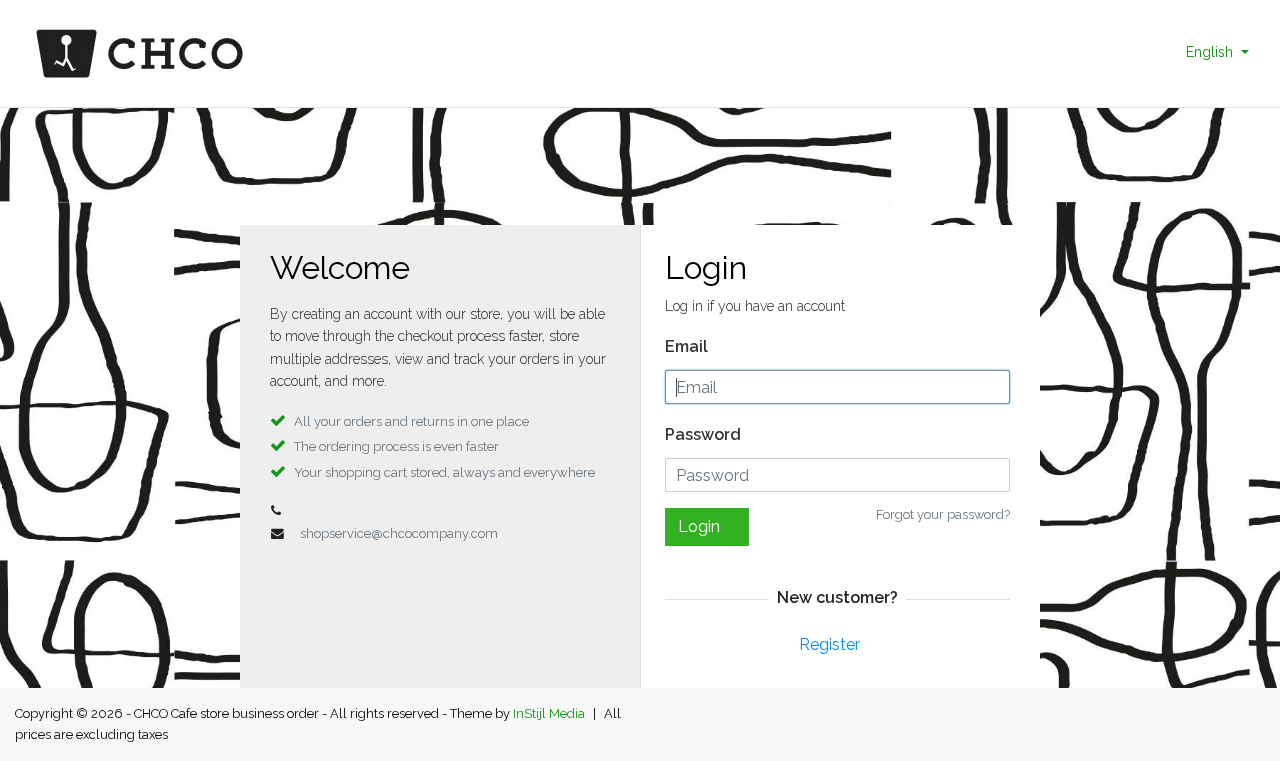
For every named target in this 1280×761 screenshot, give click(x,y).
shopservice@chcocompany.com (399, 533)
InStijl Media (549, 713)
